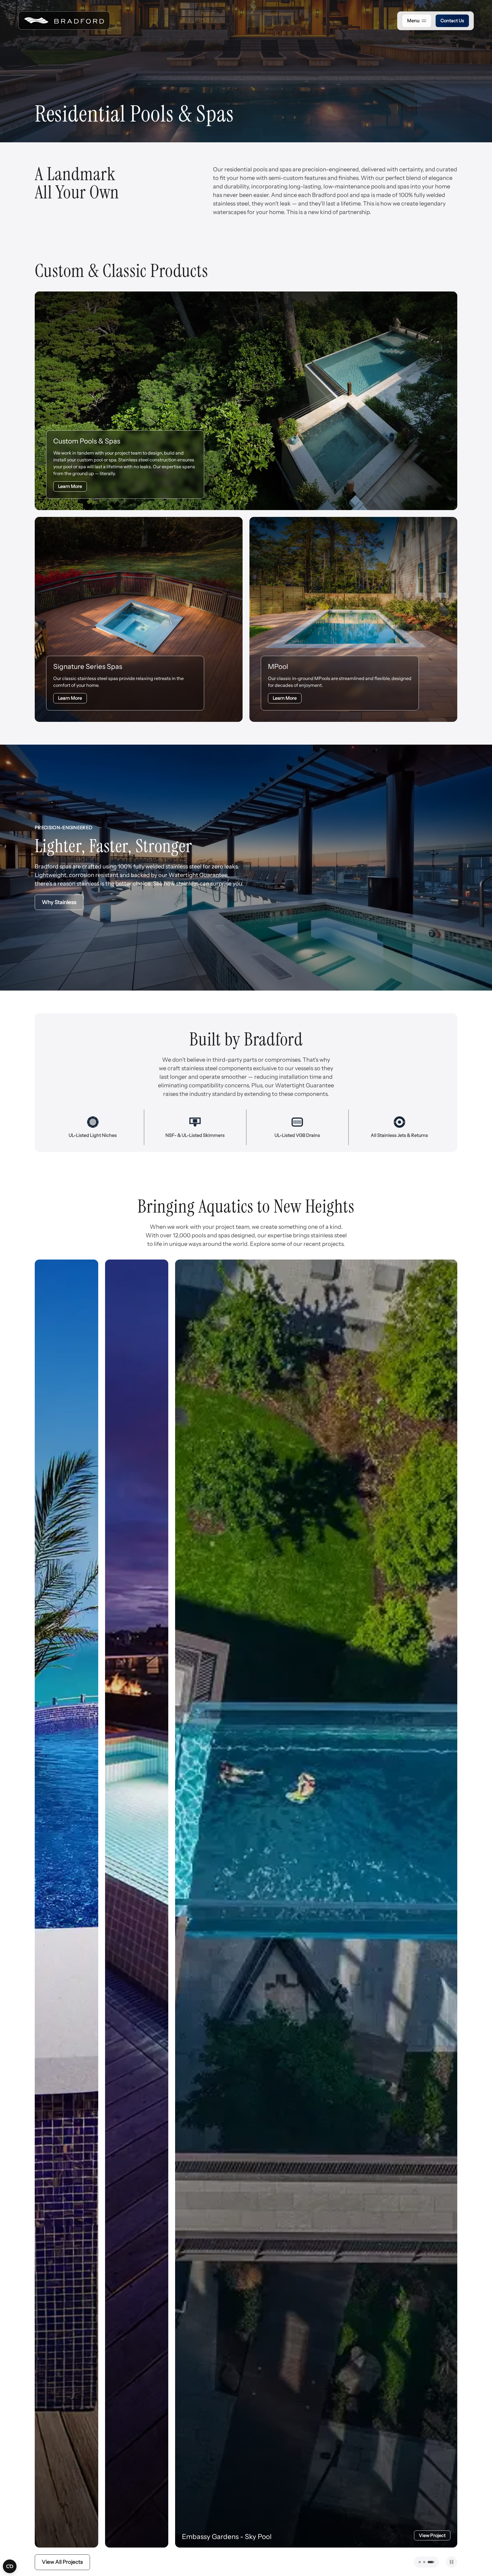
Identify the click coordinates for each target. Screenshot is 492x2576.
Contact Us (452, 20)
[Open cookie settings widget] (10, 2566)
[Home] (64, 20)
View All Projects (62, 2562)
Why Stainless (59, 902)
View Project (292, 2535)
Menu (413, 20)
